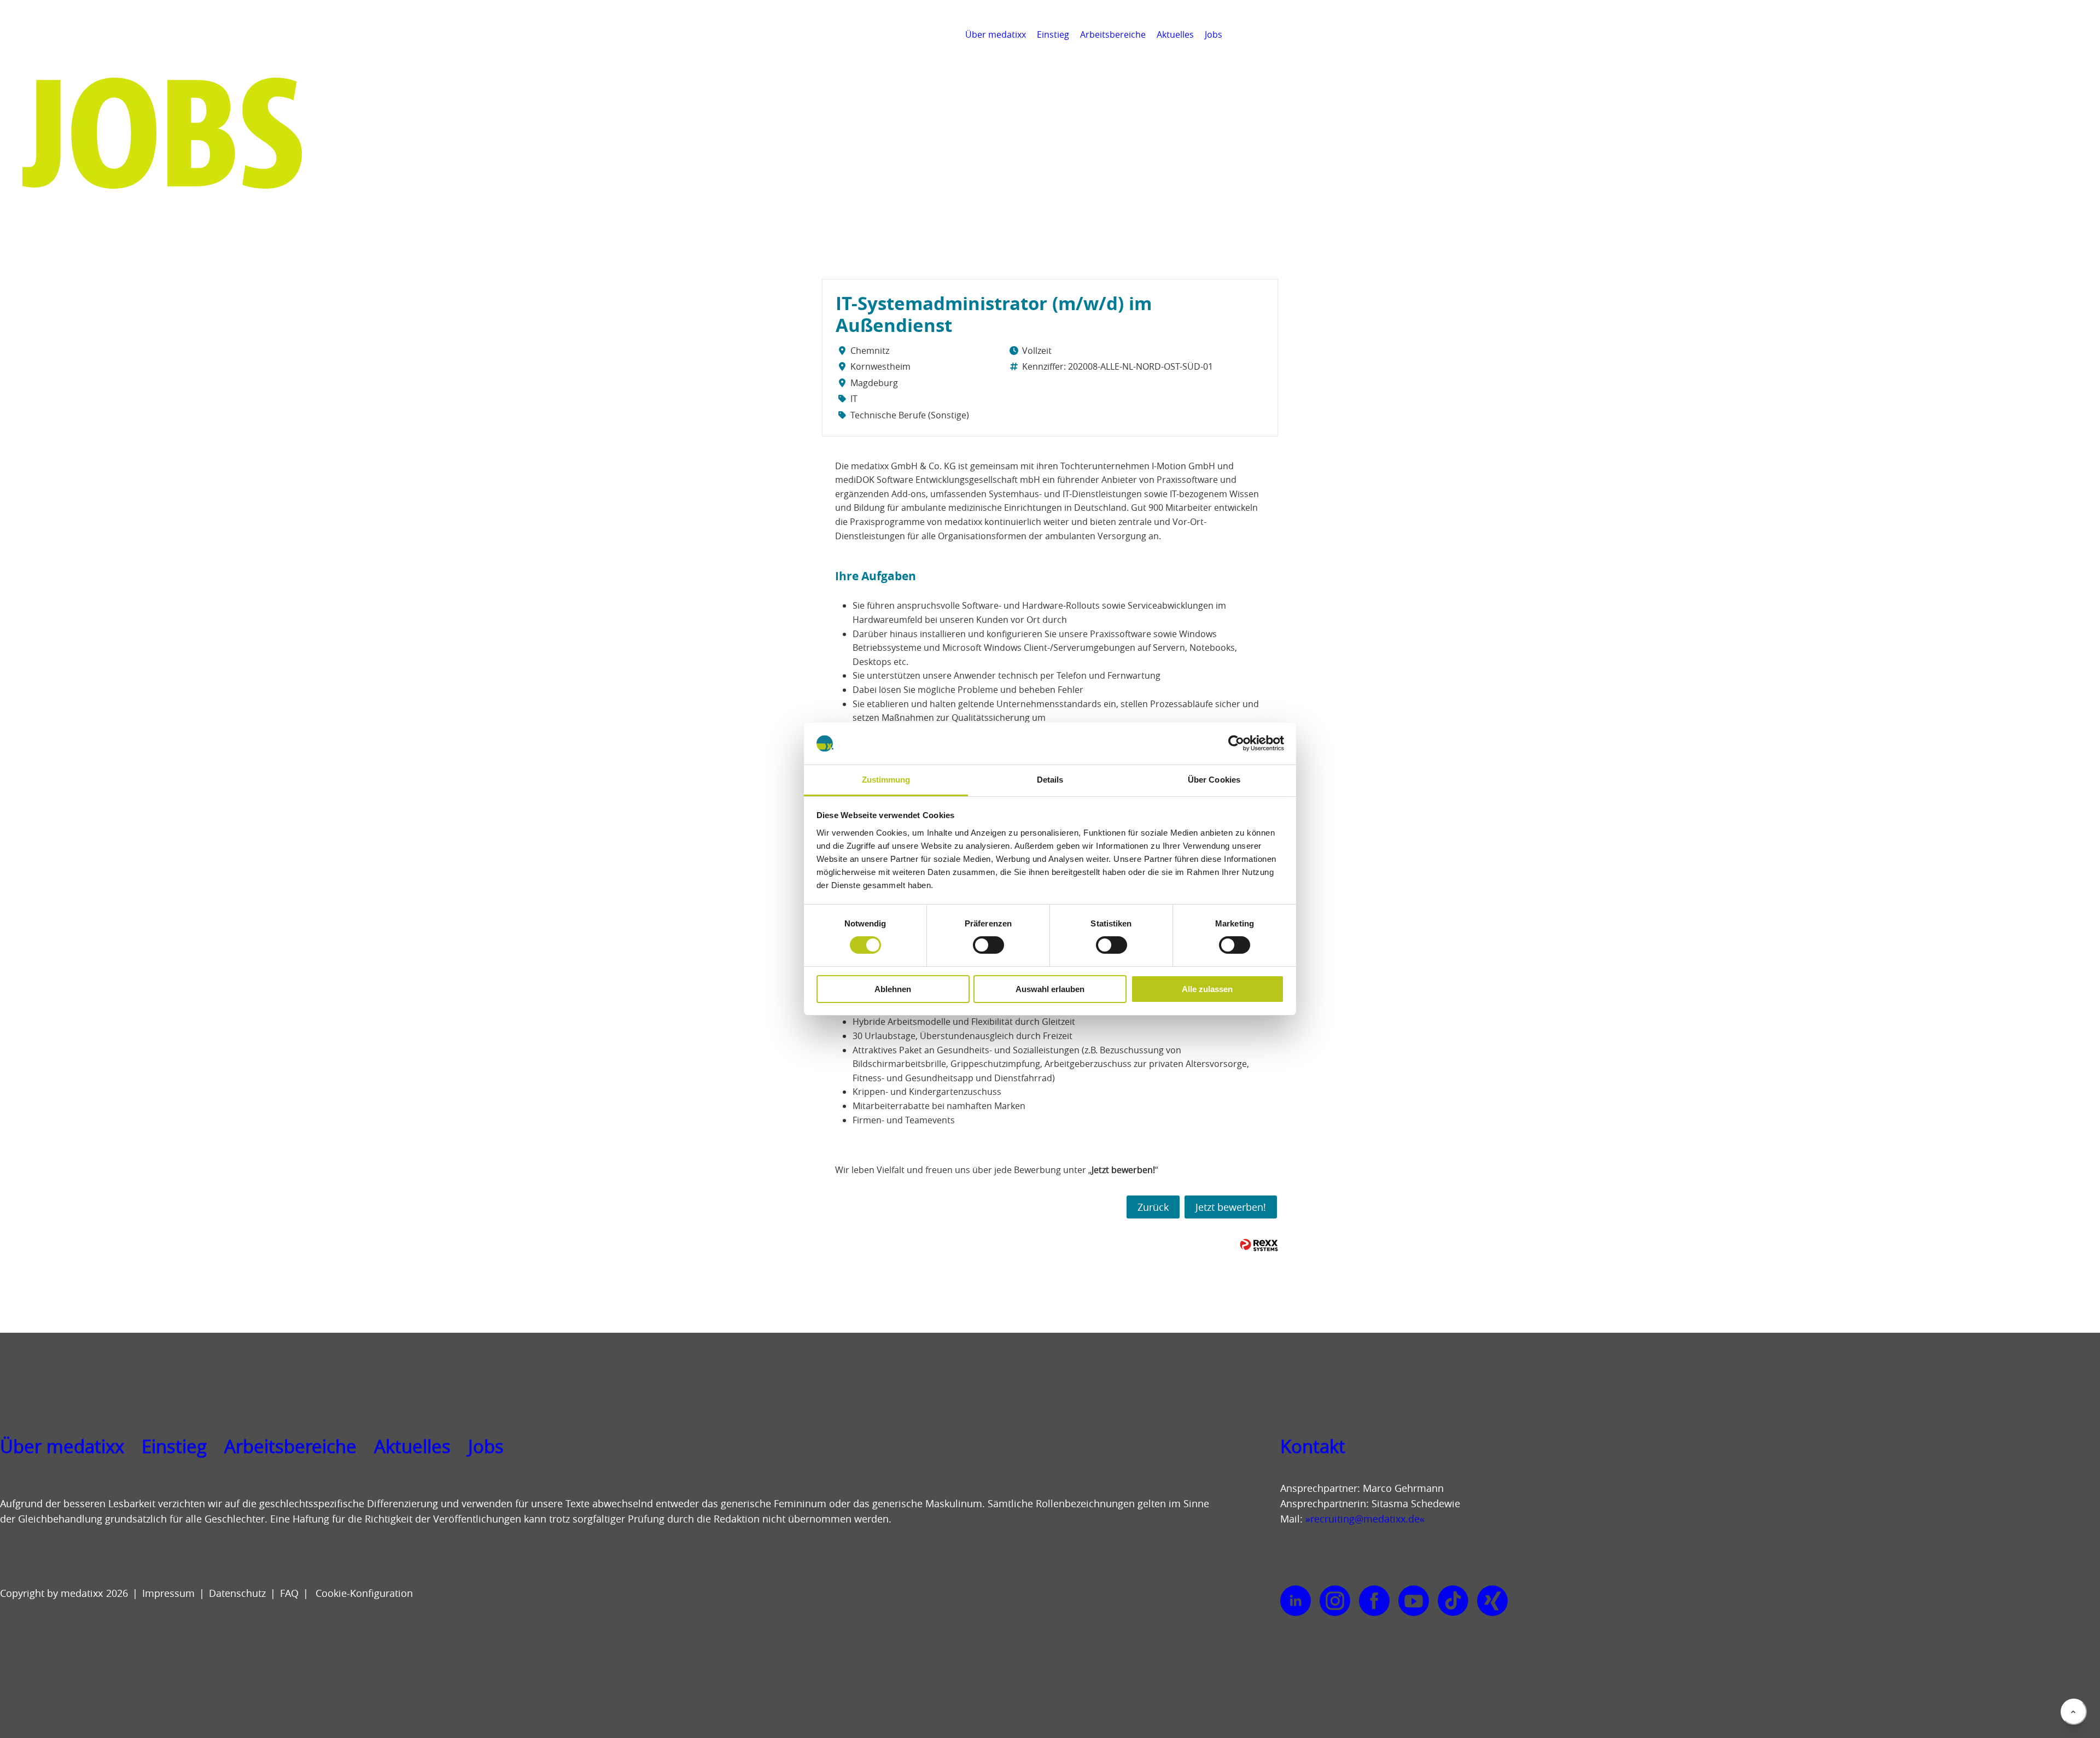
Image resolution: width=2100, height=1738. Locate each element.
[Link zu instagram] (1335, 1601)
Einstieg (1053, 34)
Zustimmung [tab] (886, 780)
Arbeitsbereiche (1113, 34)
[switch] (988, 945)
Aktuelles (1175, 34)
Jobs (1214, 34)
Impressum (168, 1593)
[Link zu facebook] (1374, 1601)
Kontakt (1313, 1447)
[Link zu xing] (1492, 1601)
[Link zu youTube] (1414, 1601)
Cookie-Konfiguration (363, 1593)
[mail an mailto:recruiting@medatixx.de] (2086, 34)
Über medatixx (996, 34)
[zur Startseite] (58, 49)
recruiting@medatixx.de (1365, 1519)
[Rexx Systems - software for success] (1259, 1245)
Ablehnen (893, 989)
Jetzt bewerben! (1231, 1207)
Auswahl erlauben (1050, 989)
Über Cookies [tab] (1214, 780)
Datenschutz (237, 1593)
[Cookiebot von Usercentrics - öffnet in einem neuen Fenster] (1236, 743)
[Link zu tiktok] (1453, 1601)
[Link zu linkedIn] (1296, 1601)
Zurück (1153, 1207)
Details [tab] (1050, 780)
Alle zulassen (1207, 989)
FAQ (289, 1593)
